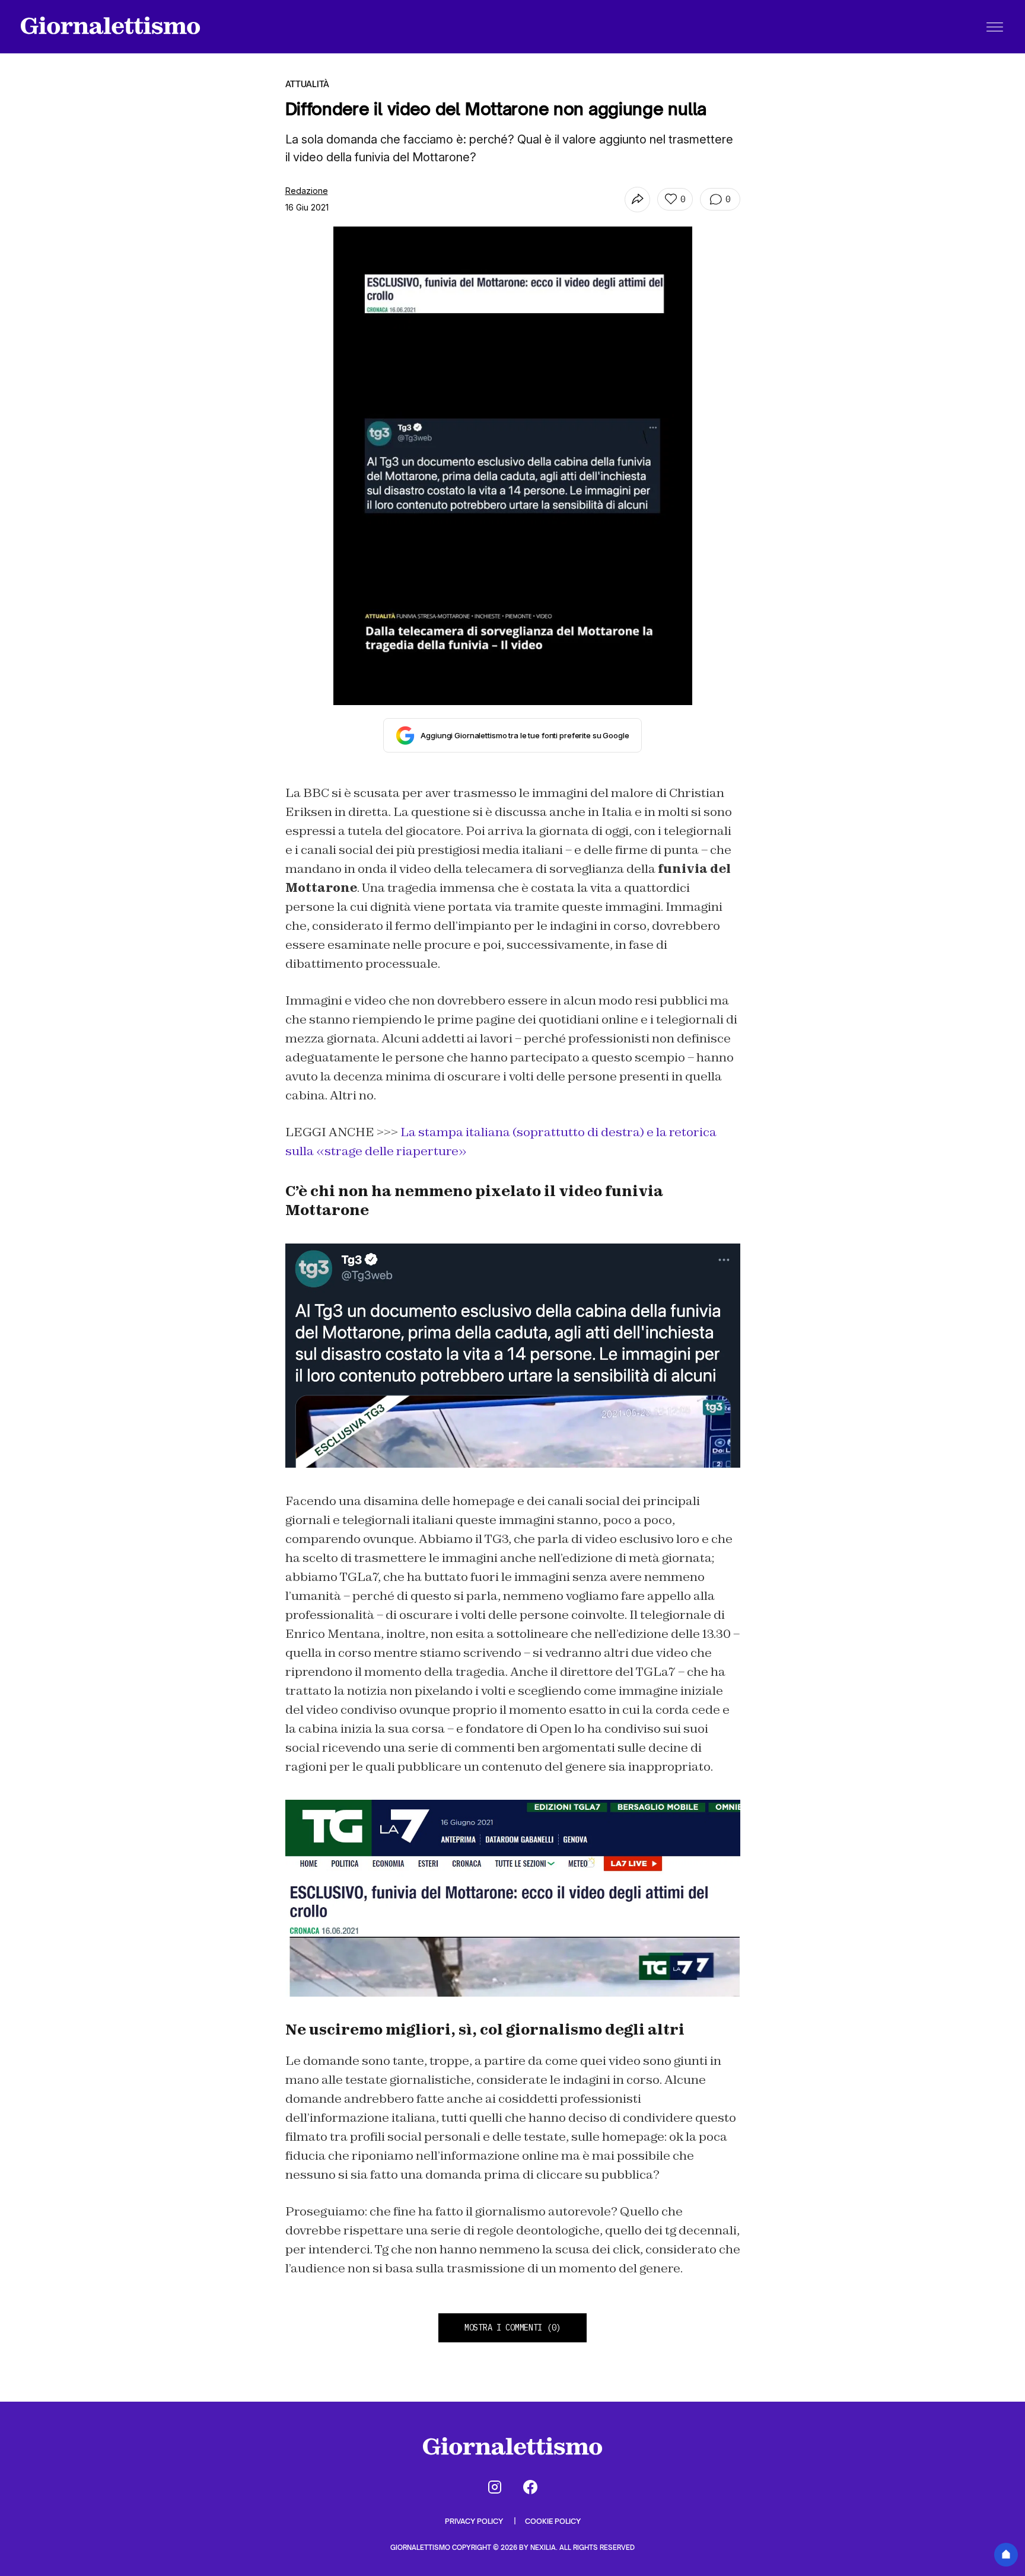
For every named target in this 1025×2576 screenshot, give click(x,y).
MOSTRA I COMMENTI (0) (512, 2328)
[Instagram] (495, 2487)
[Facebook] (530, 2487)
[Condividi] (637, 200)
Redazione (307, 191)
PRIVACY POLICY (475, 2521)
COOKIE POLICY (553, 2521)
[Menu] (995, 27)
